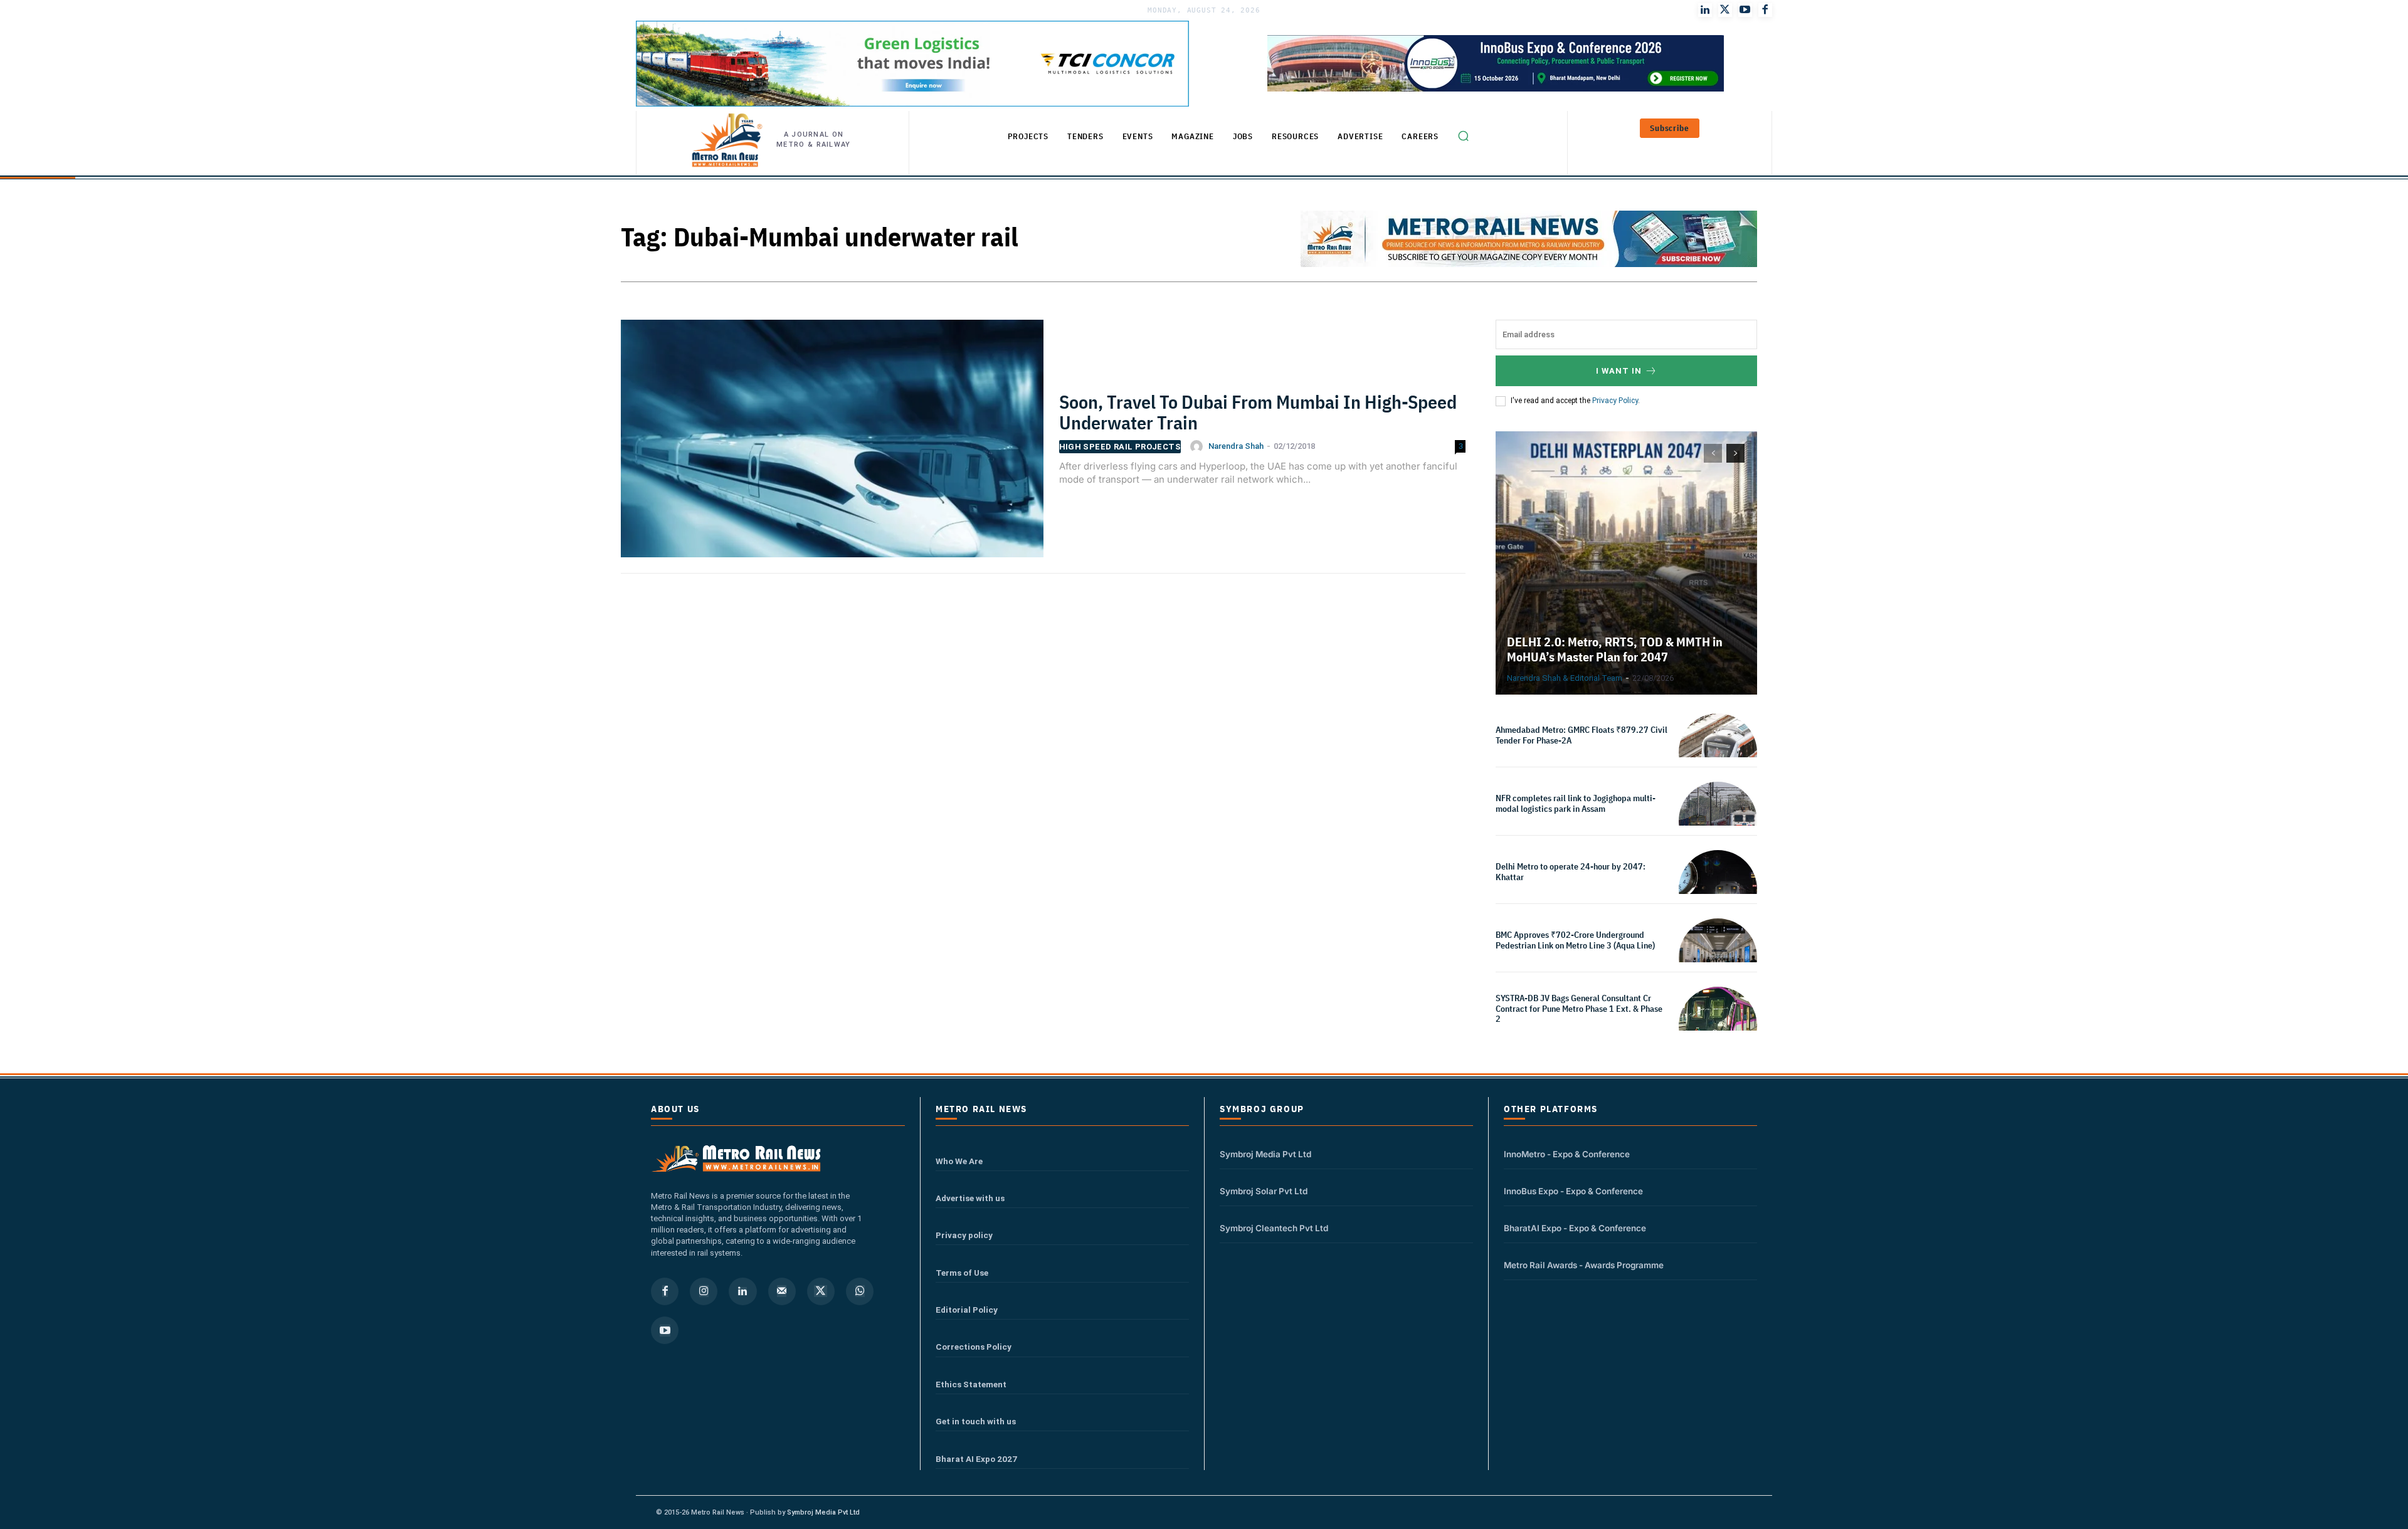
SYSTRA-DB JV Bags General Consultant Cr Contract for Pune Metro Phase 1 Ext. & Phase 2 (1579, 1009)
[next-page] (1735, 453)
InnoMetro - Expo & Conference (1567, 1154)
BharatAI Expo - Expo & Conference (1575, 1228)
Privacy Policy (1615, 401)
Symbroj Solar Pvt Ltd (1264, 1191)
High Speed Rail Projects (1120, 447)
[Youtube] (1745, 10)
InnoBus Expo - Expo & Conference (1573, 1191)
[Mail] (782, 1291)
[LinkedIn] (1705, 10)
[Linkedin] (742, 1291)
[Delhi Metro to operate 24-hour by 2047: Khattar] (1718, 889)
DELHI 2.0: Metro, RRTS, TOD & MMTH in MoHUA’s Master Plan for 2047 (1615, 649)
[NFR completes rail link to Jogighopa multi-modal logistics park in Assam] (1718, 821)
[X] (821, 1291)
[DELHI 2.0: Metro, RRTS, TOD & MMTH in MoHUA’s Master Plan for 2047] (1626, 563)
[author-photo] (1198, 446)
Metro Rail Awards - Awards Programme (1584, 1265)
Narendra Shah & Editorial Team (1565, 678)
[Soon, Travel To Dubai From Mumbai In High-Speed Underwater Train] (832, 446)
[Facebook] (1765, 10)
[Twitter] (1725, 10)
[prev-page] (1713, 453)
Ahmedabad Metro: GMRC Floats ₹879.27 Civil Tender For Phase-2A (1582, 735)
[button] (1463, 136)
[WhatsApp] (860, 1291)
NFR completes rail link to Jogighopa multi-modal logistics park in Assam (1576, 803)
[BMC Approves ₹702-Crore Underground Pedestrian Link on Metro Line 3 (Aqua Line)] (1718, 958)
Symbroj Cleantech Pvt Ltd (1274, 1228)
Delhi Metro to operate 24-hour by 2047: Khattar (1571, 872)
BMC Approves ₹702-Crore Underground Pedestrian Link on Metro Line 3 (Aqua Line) (1575, 940)
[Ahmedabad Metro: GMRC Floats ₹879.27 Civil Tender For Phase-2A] (1718, 753)
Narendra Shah (1236, 446)
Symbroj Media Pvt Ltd (1265, 1154)
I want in (1619, 371)
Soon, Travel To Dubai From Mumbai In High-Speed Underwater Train (1258, 412)
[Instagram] (704, 1291)
